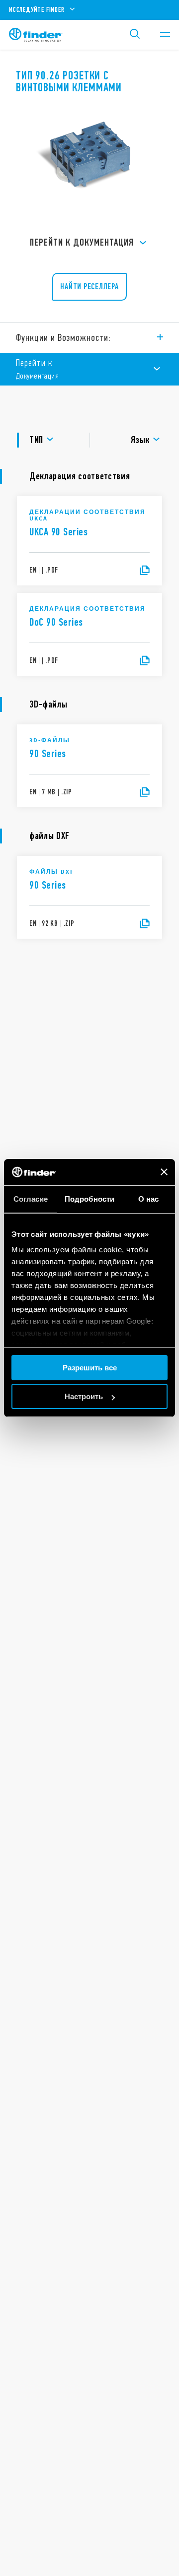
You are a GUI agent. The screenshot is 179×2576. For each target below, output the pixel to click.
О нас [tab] (149, 1199)
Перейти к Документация (82, 242)
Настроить (84, 1396)
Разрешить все (90, 1368)
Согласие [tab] (31, 1199)
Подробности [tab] (89, 1199)
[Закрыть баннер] (164, 1172)
